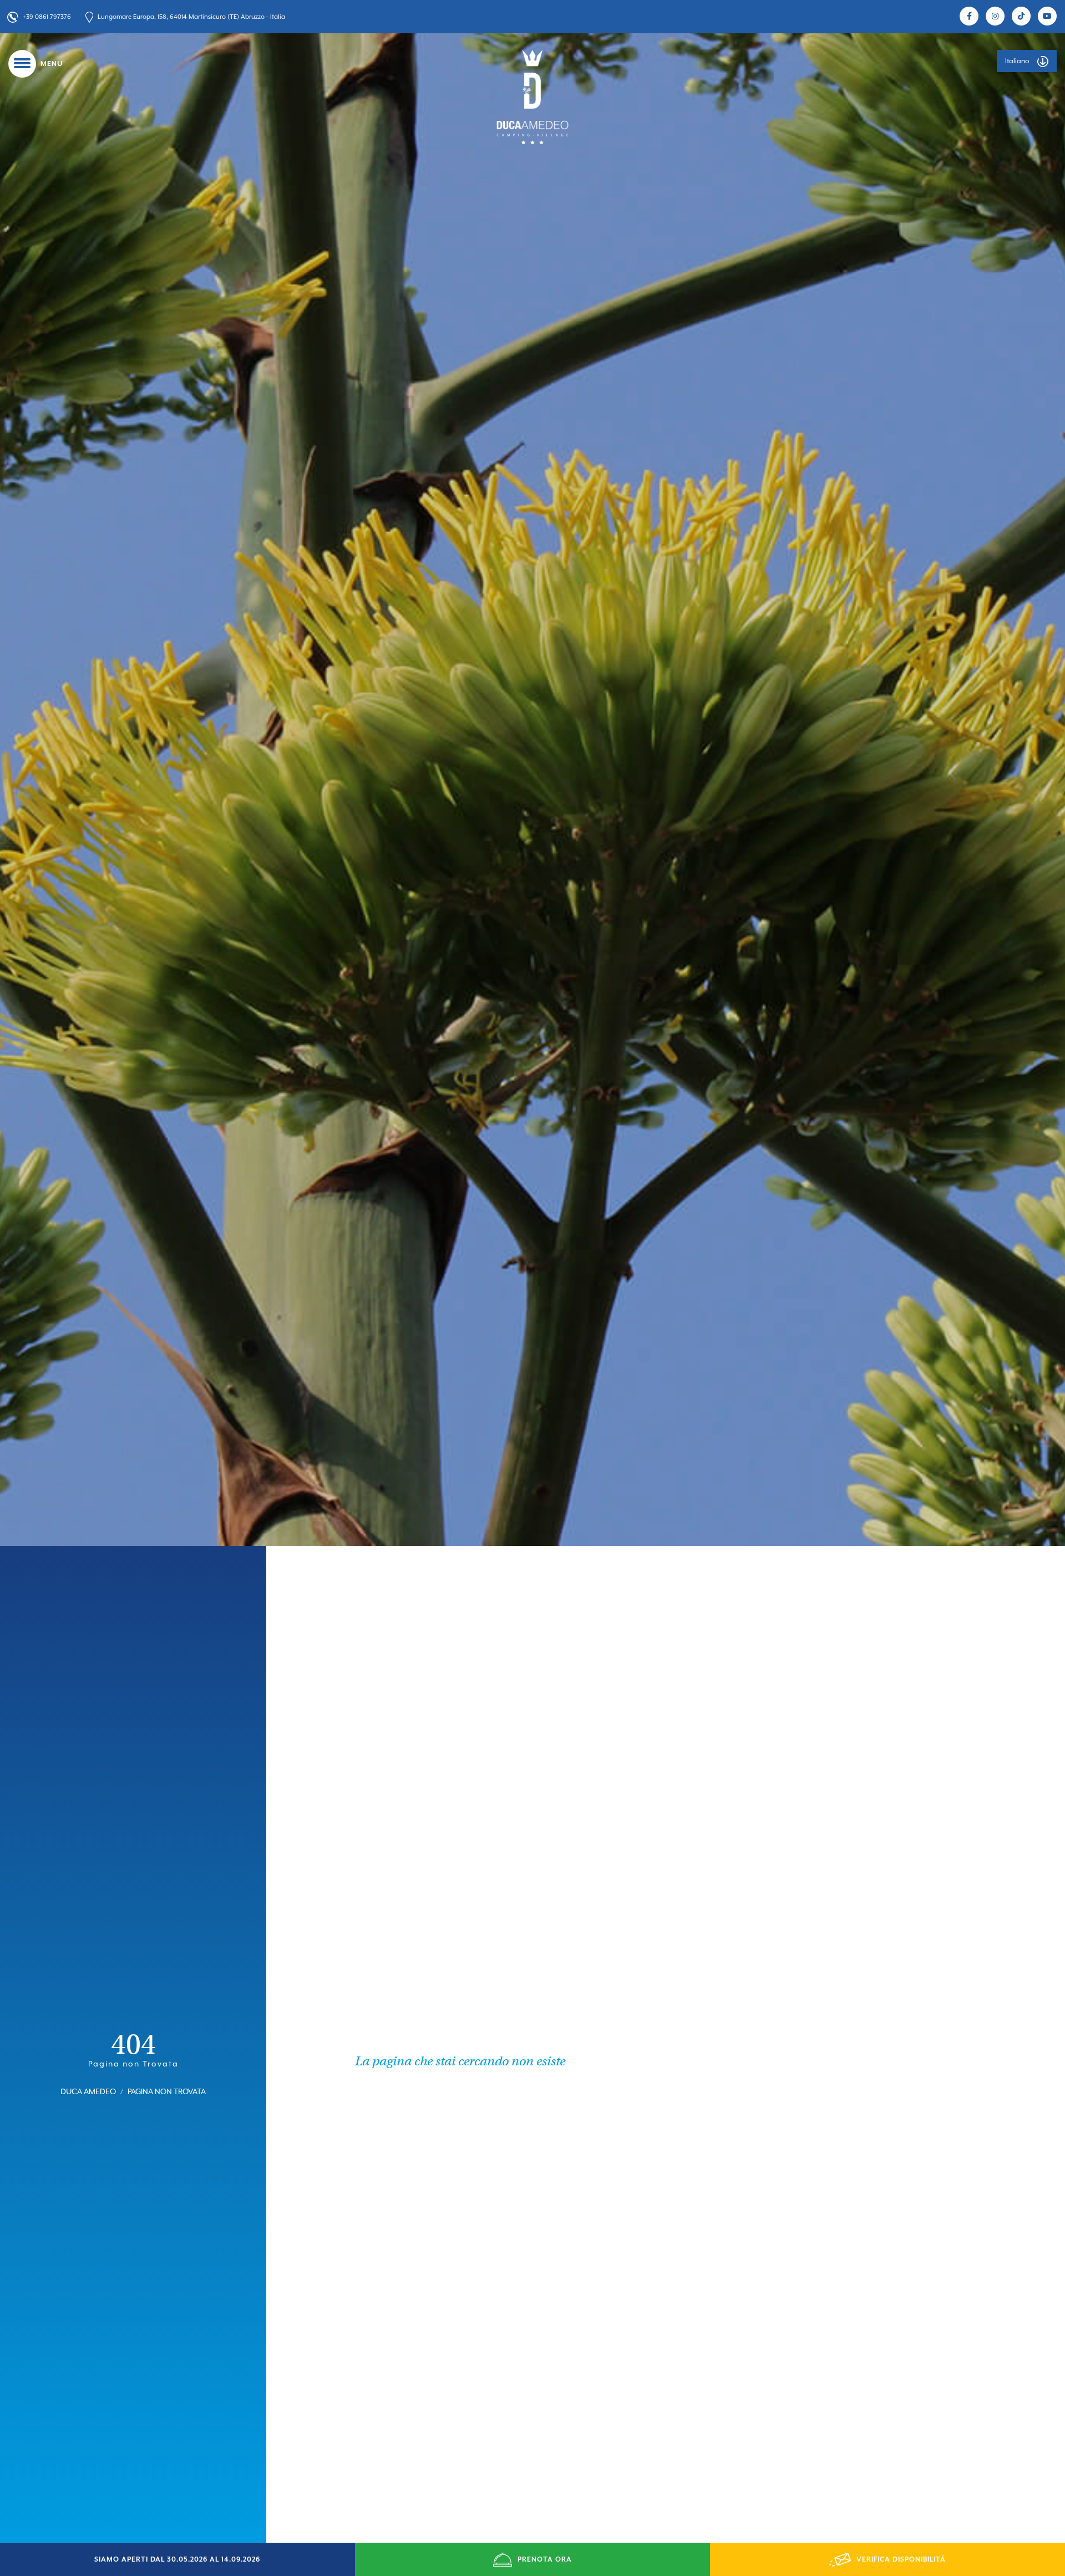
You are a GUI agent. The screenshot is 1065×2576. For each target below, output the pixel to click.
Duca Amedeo (88, 2091)
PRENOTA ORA (545, 2559)
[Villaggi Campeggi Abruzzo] (532, 96)
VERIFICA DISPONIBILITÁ (901, 2559)
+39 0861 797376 (47, 17)
